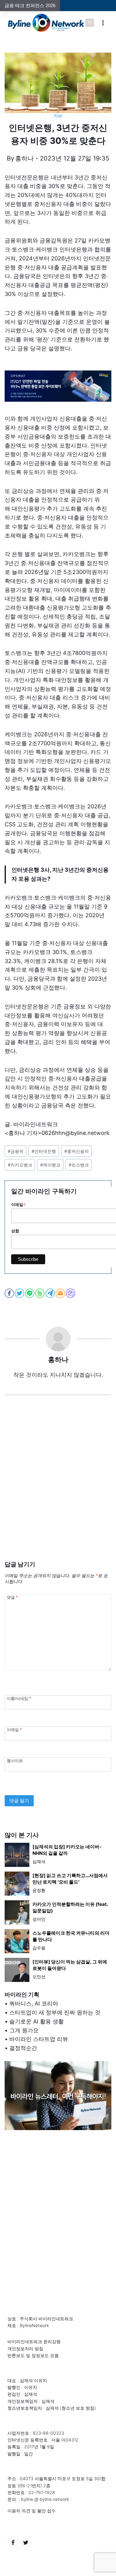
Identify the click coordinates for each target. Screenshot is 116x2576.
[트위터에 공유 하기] (20, 1293)
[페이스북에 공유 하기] (10, 1293)
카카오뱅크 (20, 1165)
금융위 (16, 1151)
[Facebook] (13, 2543)
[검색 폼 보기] (90, 23)
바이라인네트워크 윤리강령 (34, 2341)
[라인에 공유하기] (30, 1293)
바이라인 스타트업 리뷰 (39, 2039)
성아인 (39, 1919)
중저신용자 (77, 1151)
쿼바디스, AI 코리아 (34, 2003)
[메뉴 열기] (103, 23)
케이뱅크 (50, 1165)
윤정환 (39, 1890)
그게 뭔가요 (24, 2030)
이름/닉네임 (19, 1699)
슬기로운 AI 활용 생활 (37, 2021)
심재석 (39, 1861)
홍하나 (24, 158)
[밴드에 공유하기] (40, 1293)
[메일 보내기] (61, 1293)
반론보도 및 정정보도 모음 (33, 2355)
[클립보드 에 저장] (71, 1293)
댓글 (12, 1597)
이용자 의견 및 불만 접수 (32, 2511)
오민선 (39, 1977)
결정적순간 (23, 2048)
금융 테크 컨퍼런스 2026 (30, 5)
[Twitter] (26, 2543)
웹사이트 (15, 1760)
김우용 (39, 1948)
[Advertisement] (58, 1487)
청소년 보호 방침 (78, 2408)
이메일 (14, 1729)
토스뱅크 (79, 1165)
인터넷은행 (44, 1151)
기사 (58, 116)
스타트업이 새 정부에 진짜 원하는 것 (55, 2012)
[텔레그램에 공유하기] (51, 1293)
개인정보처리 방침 (25, 2349)
